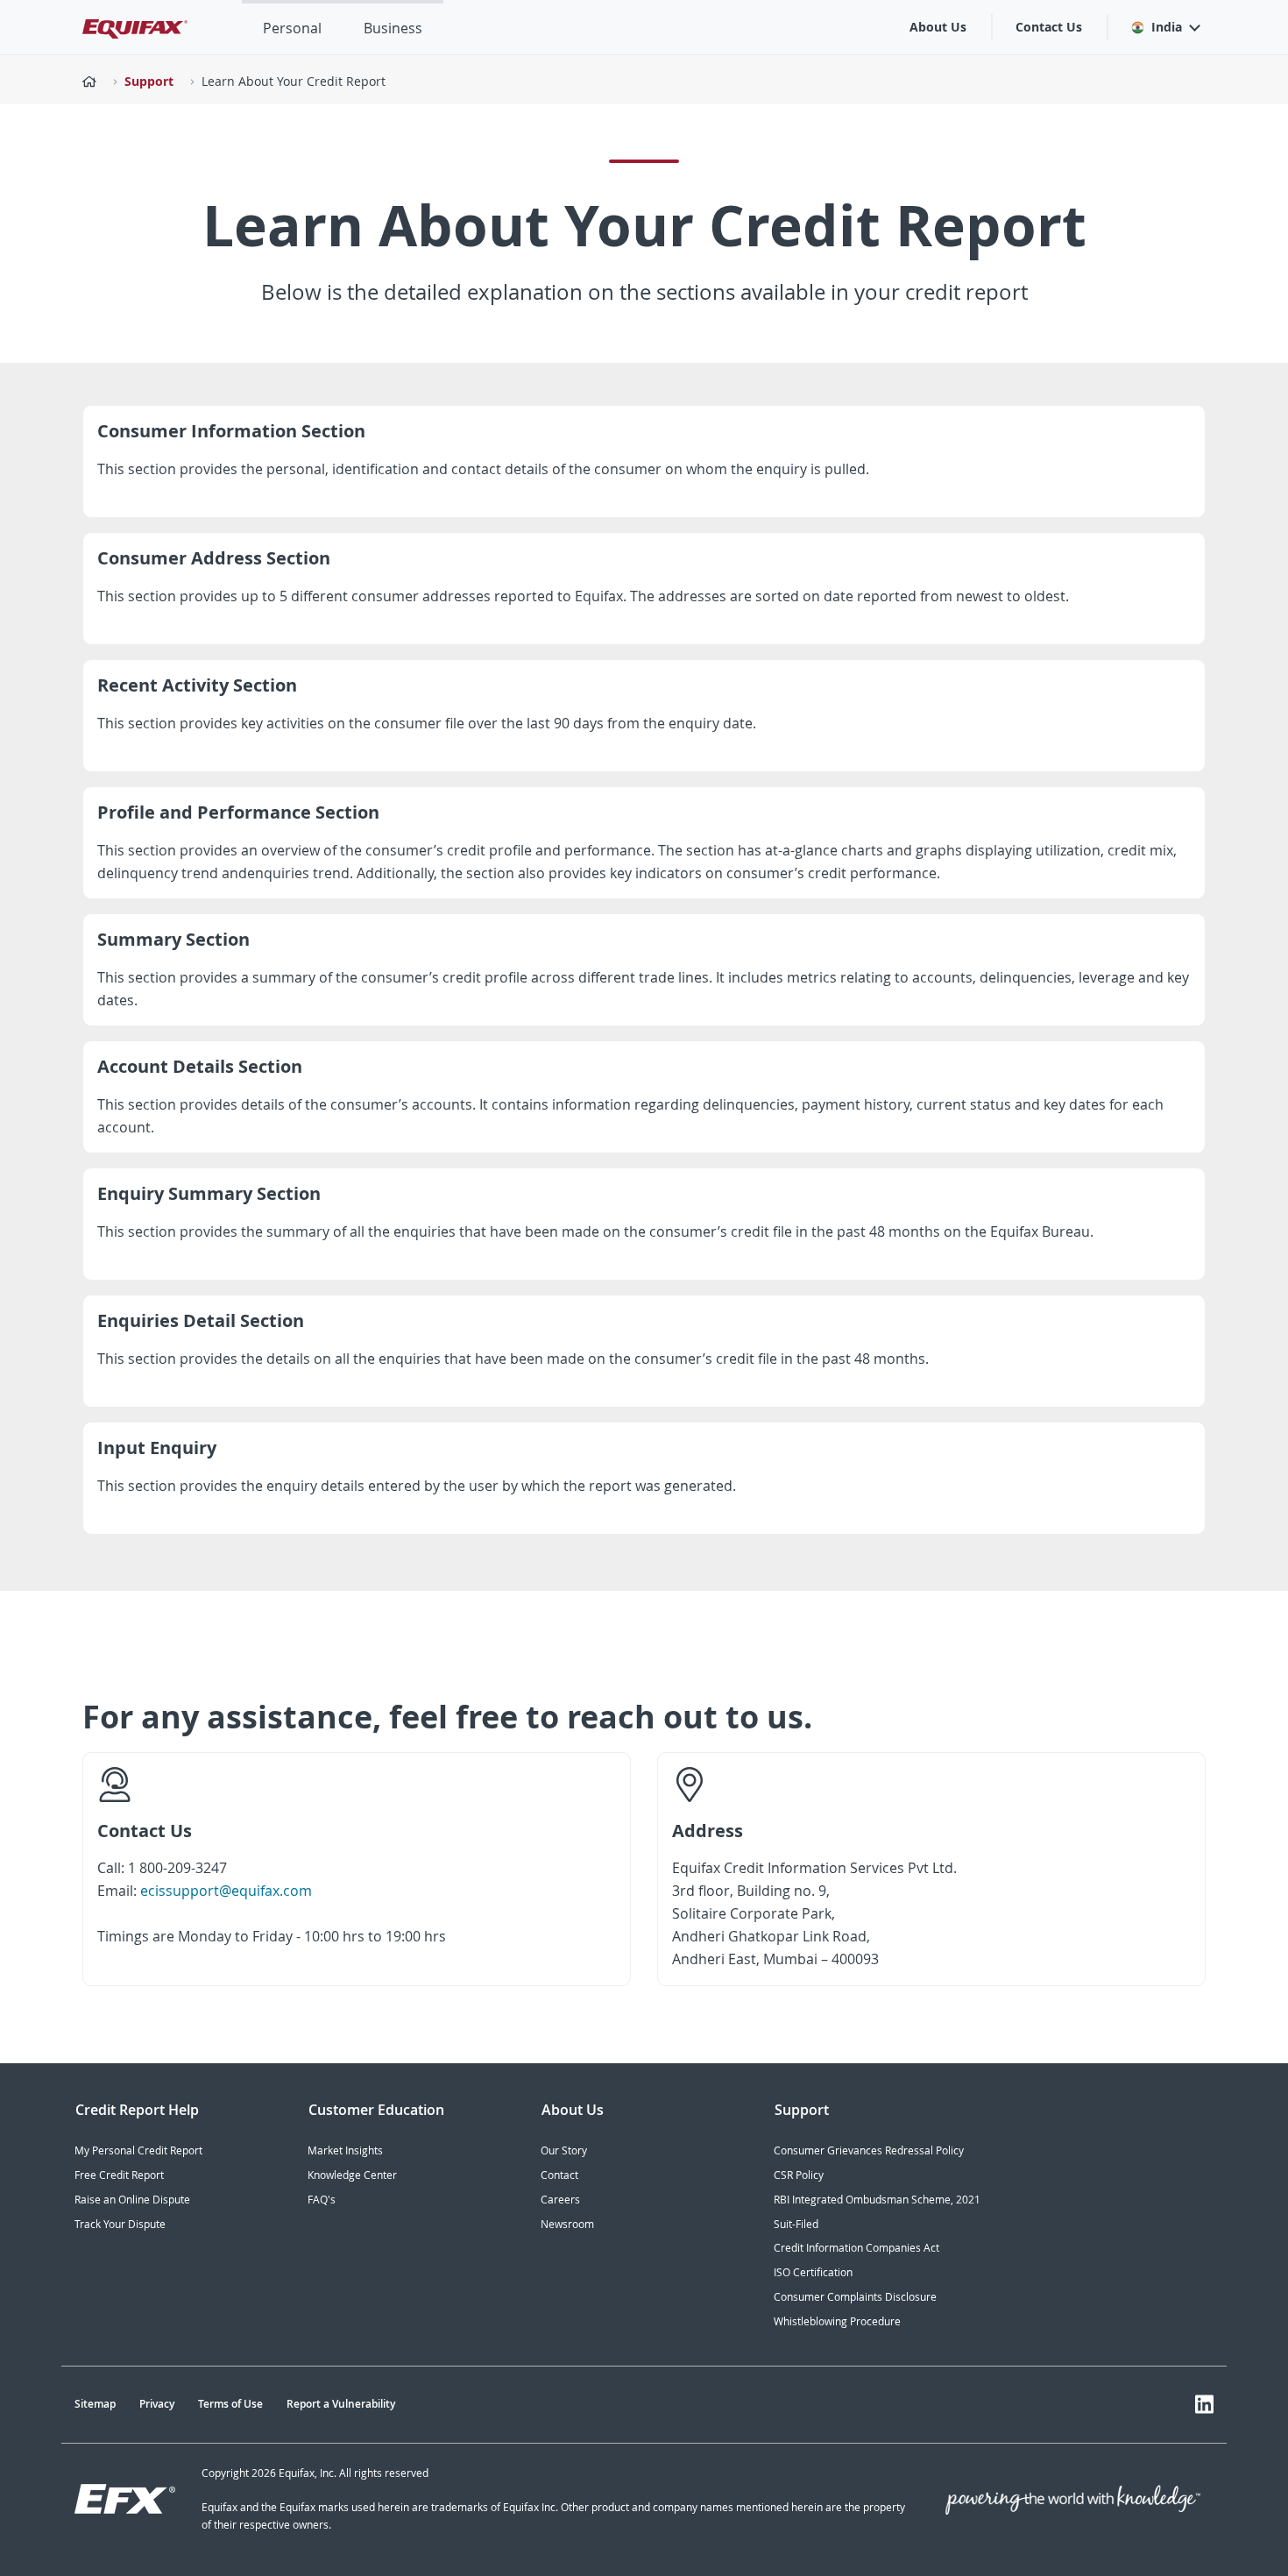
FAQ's (322, 2200)
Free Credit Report (119, 2175)
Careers (560, 2200)
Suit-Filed (796, 2224)
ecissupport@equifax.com (226, 1891)
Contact (559, 2175)
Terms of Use (230, 2404)
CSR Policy (799, 2175)
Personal (292, 28)
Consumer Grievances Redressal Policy (869, 2150)
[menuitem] (292, 27)
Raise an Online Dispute (132, 2200)
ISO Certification (813, 2272)
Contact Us (1049, 27)
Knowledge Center (352, 2175)
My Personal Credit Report (138, 2150)
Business (393, 28)
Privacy (157, 2404)
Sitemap (95, 2404)
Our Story (564, 2150)
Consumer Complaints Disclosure (855, 2297)
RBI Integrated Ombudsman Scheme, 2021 (877, 2200)
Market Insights (345, 2150)
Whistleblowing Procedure (837, 2321)
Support (149, 81)
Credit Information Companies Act (856, 2248)
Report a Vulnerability (341, 2404)
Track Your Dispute (120, 2224)
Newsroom (567, 2224)
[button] (1165, 27)
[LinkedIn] (1204, 2404)
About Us (938, 27)
